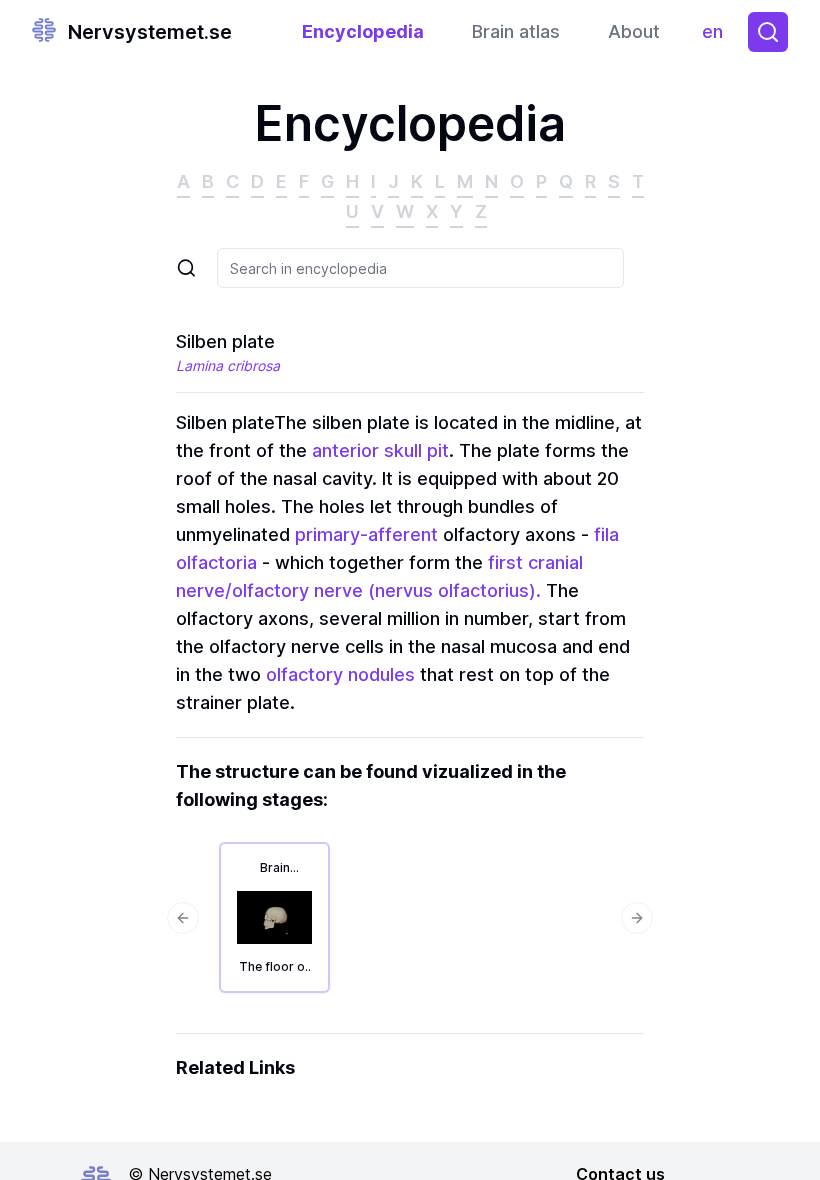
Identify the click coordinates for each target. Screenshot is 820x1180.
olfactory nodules (340, 674)
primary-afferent (366, 534)
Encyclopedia (363, 31)
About (634, 31)
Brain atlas (516, 31)
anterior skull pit (380, 450)
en (717, 36)
